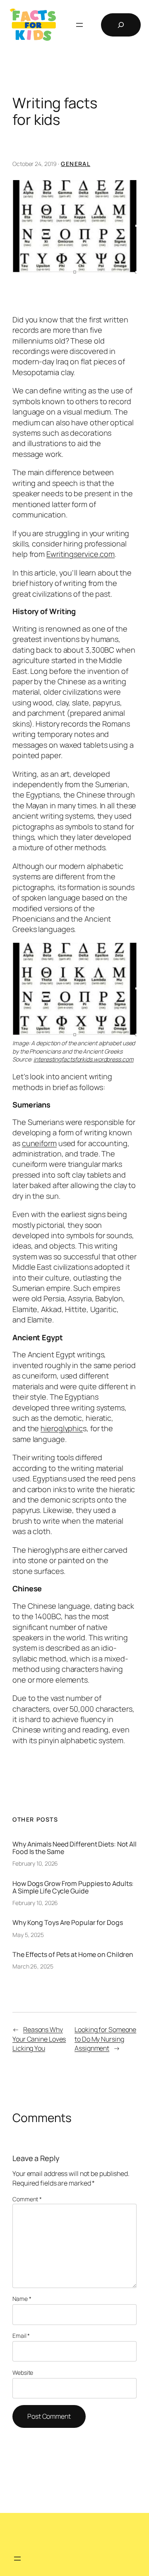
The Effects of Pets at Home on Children (73, 1954)
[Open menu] (79, 25)
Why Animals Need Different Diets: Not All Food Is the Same (74, 1848)
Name (22, 2299)
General (76, 164)
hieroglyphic (62, 1428)
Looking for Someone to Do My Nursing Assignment (105, 2039)
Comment (27, 2199)
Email (21, 2336)
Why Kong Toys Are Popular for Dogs (68, 1922)
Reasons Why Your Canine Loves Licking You (39, 2039)
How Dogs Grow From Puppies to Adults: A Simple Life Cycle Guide (73, 1887)
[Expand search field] (121, 25)
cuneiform (39, 1143)
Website (23, 2372)
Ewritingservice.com (81, 554)
